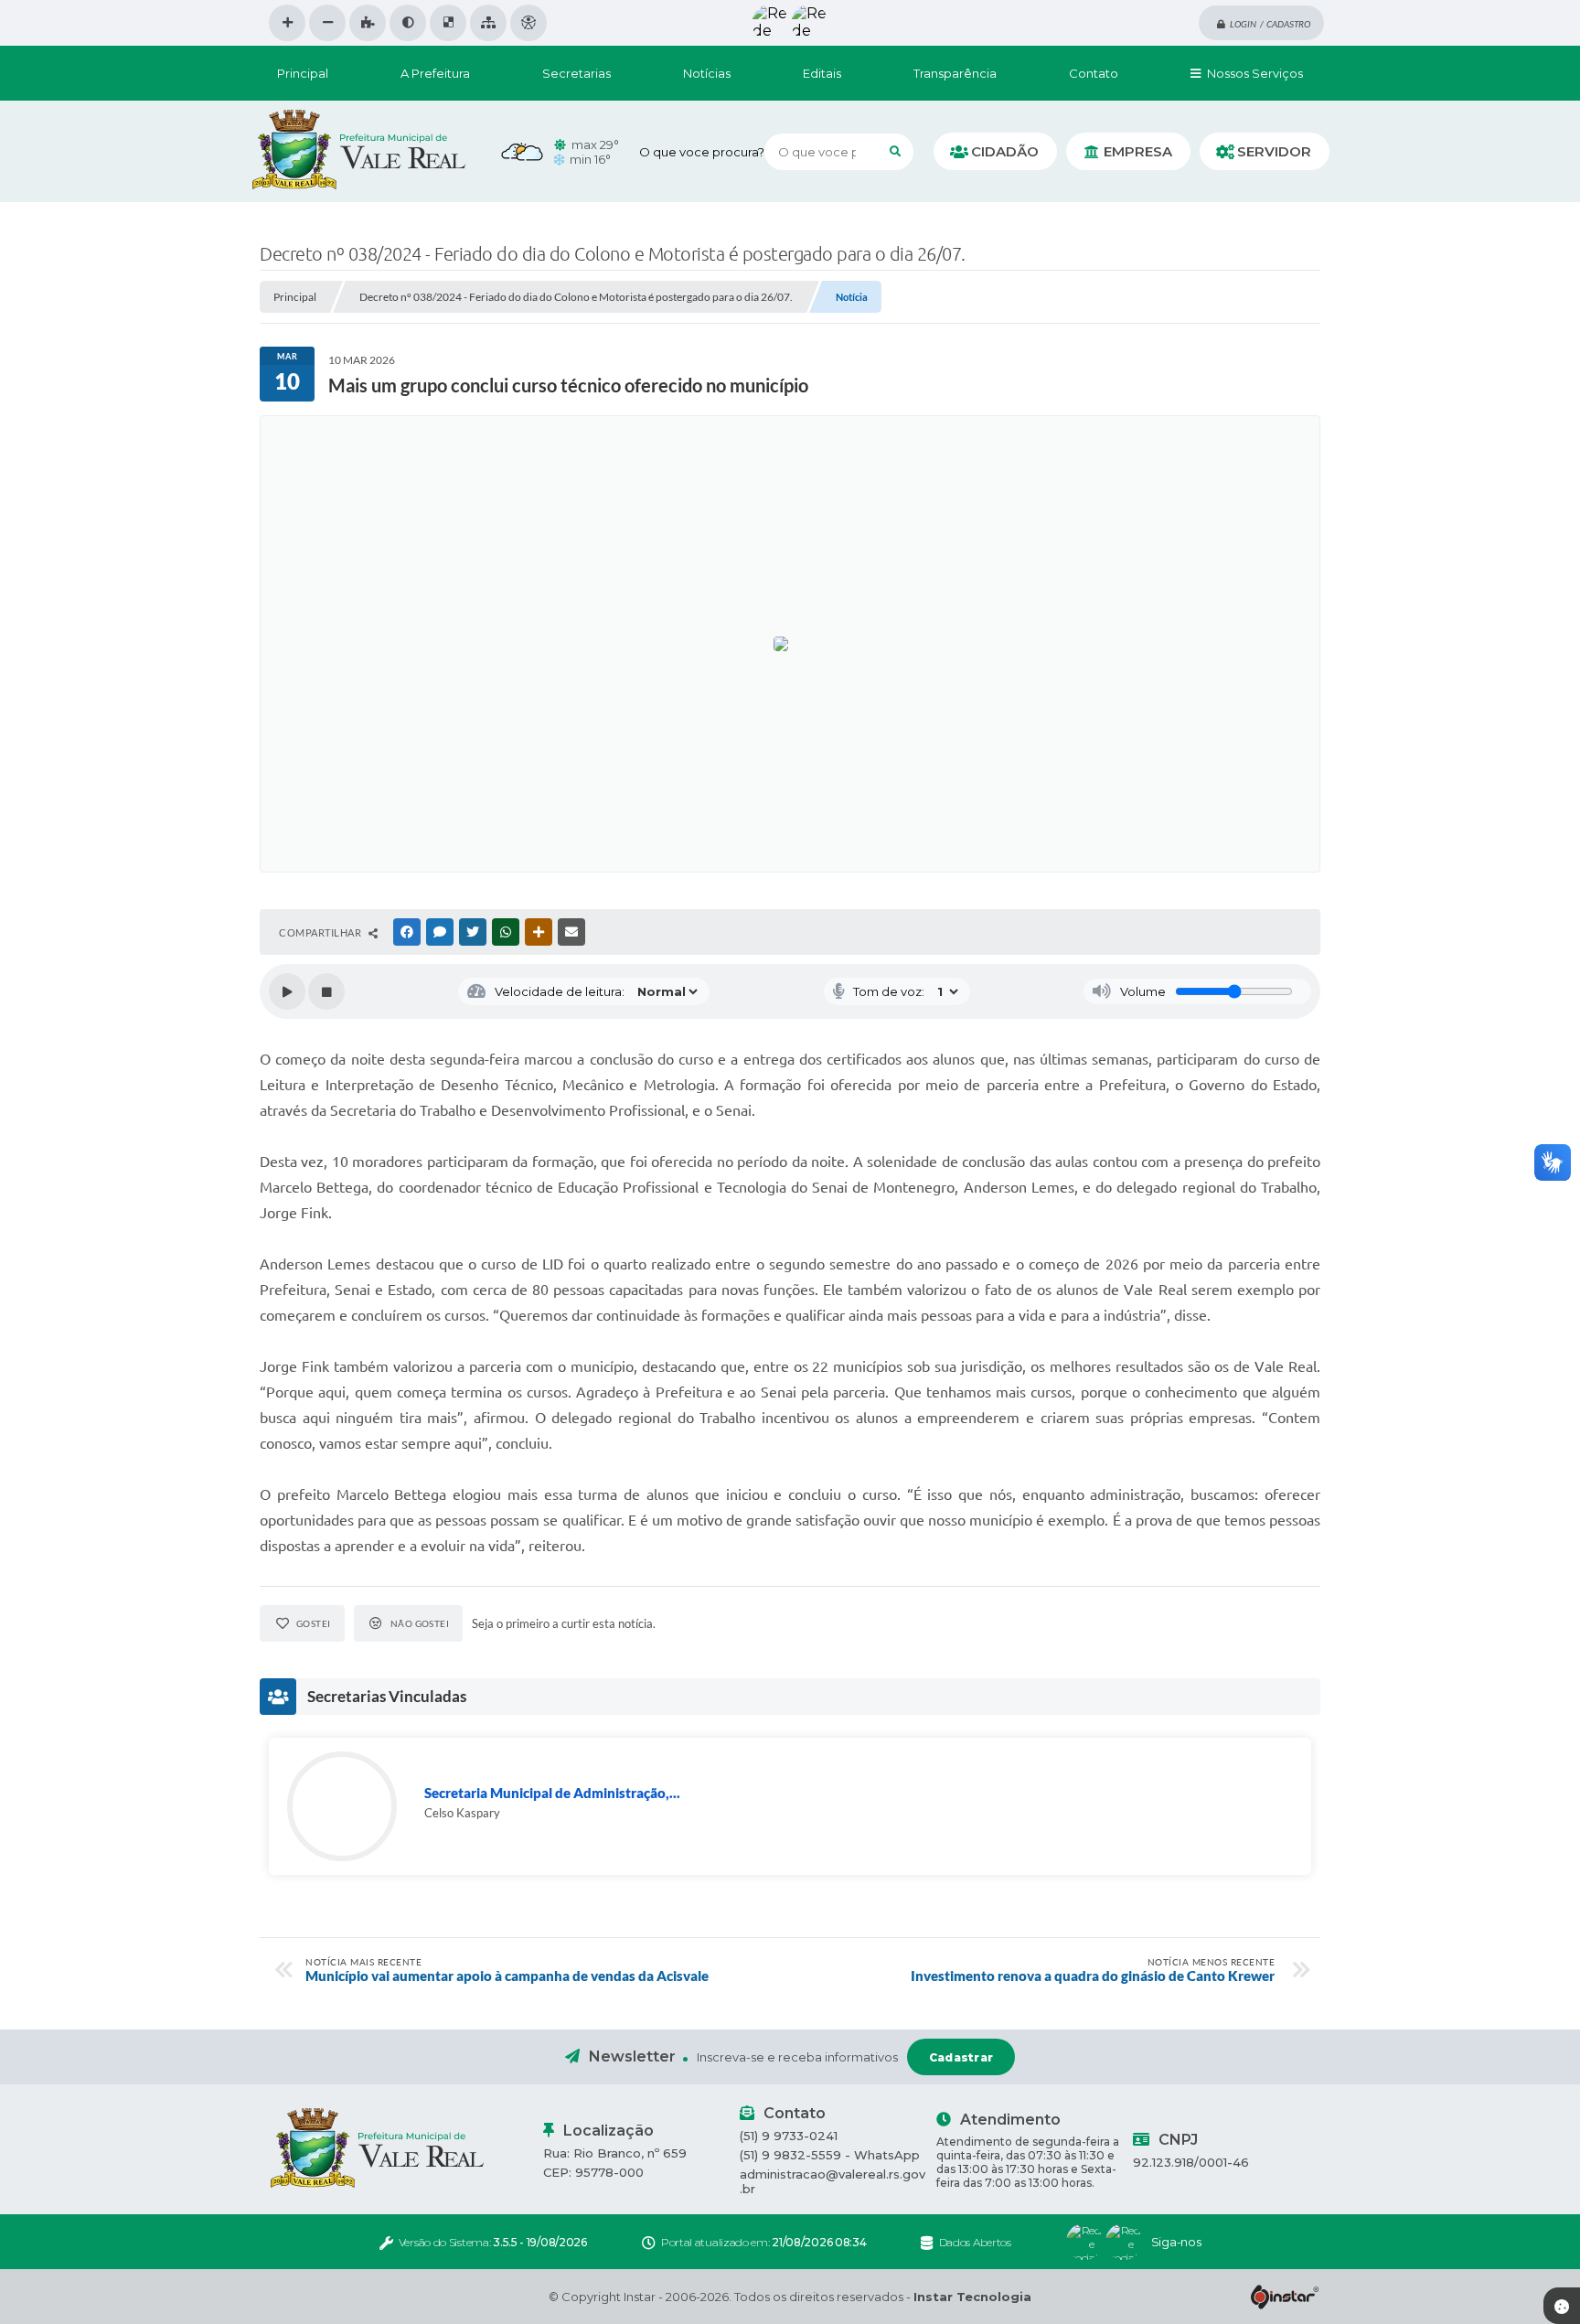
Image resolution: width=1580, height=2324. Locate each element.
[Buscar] (895, 152)
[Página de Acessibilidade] (528, 23)
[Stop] (326, 991)
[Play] (287, 991)
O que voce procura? (702, 152)
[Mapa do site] (488, 23)
